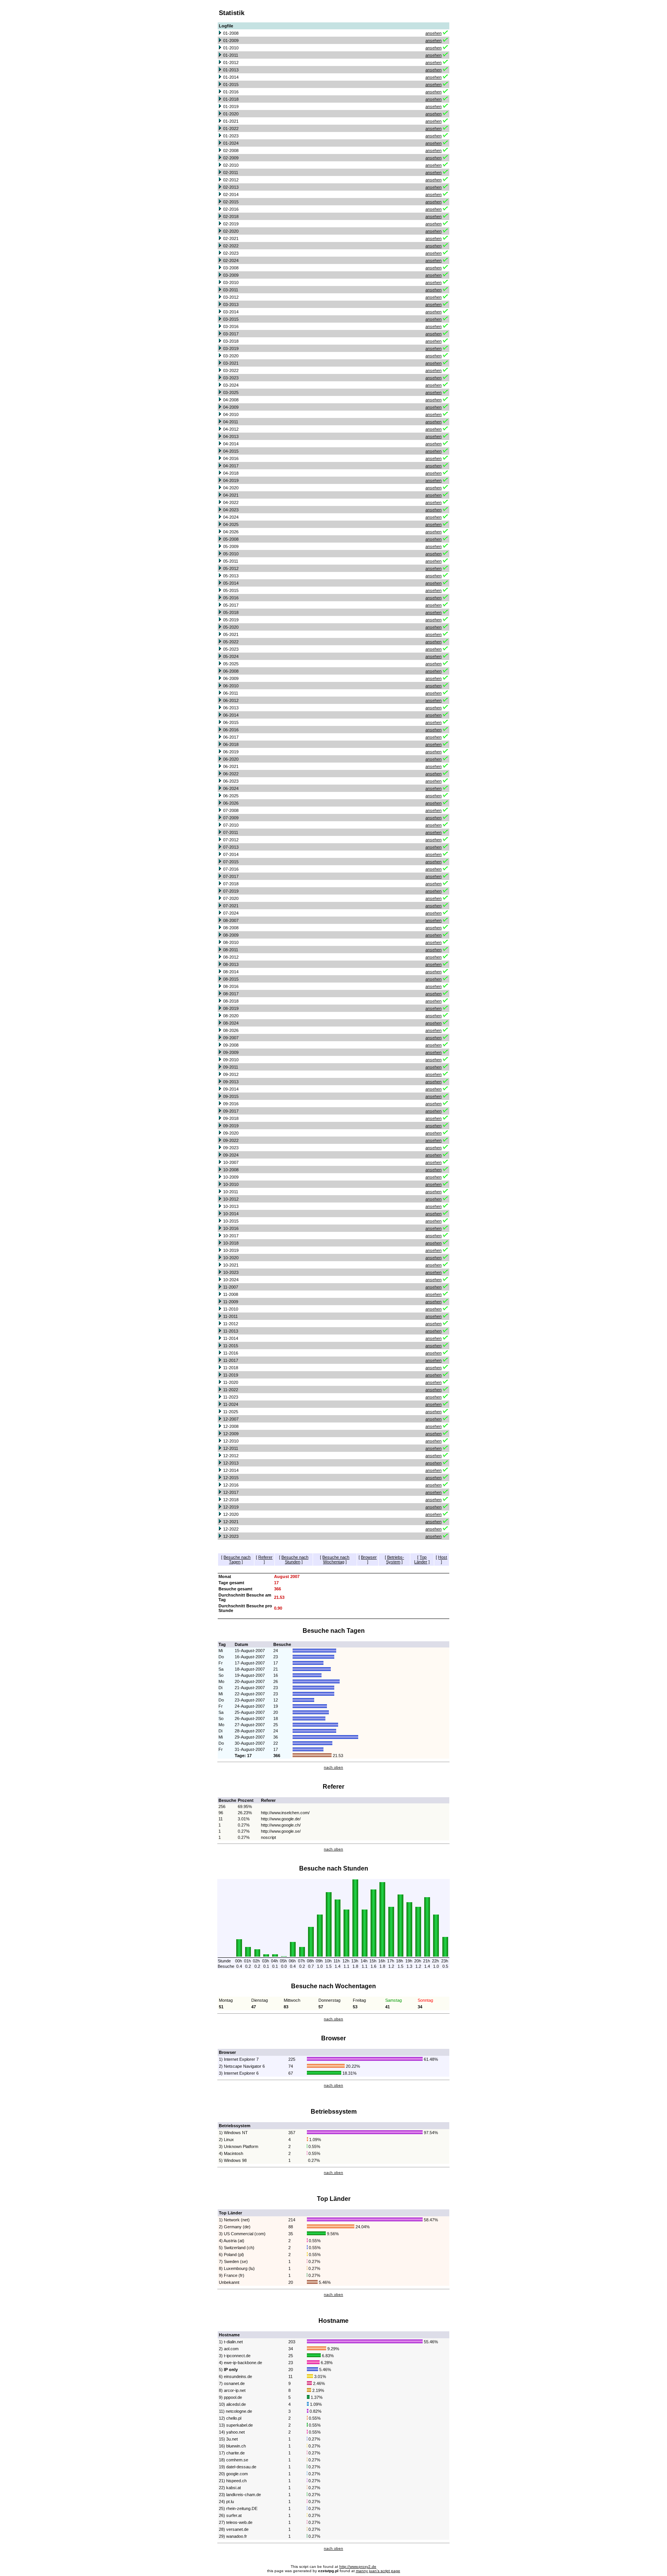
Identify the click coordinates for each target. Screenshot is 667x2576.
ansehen (433, 33)
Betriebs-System (395, 1559)
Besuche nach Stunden (295, 1559)
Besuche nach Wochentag (336, 1559)
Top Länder (421, 1559)
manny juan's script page (378, 2571)
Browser (369, 1557)
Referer (265, 1557)
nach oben (333, 1767)
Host (443, 1557)
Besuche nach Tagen (237, 1559)
